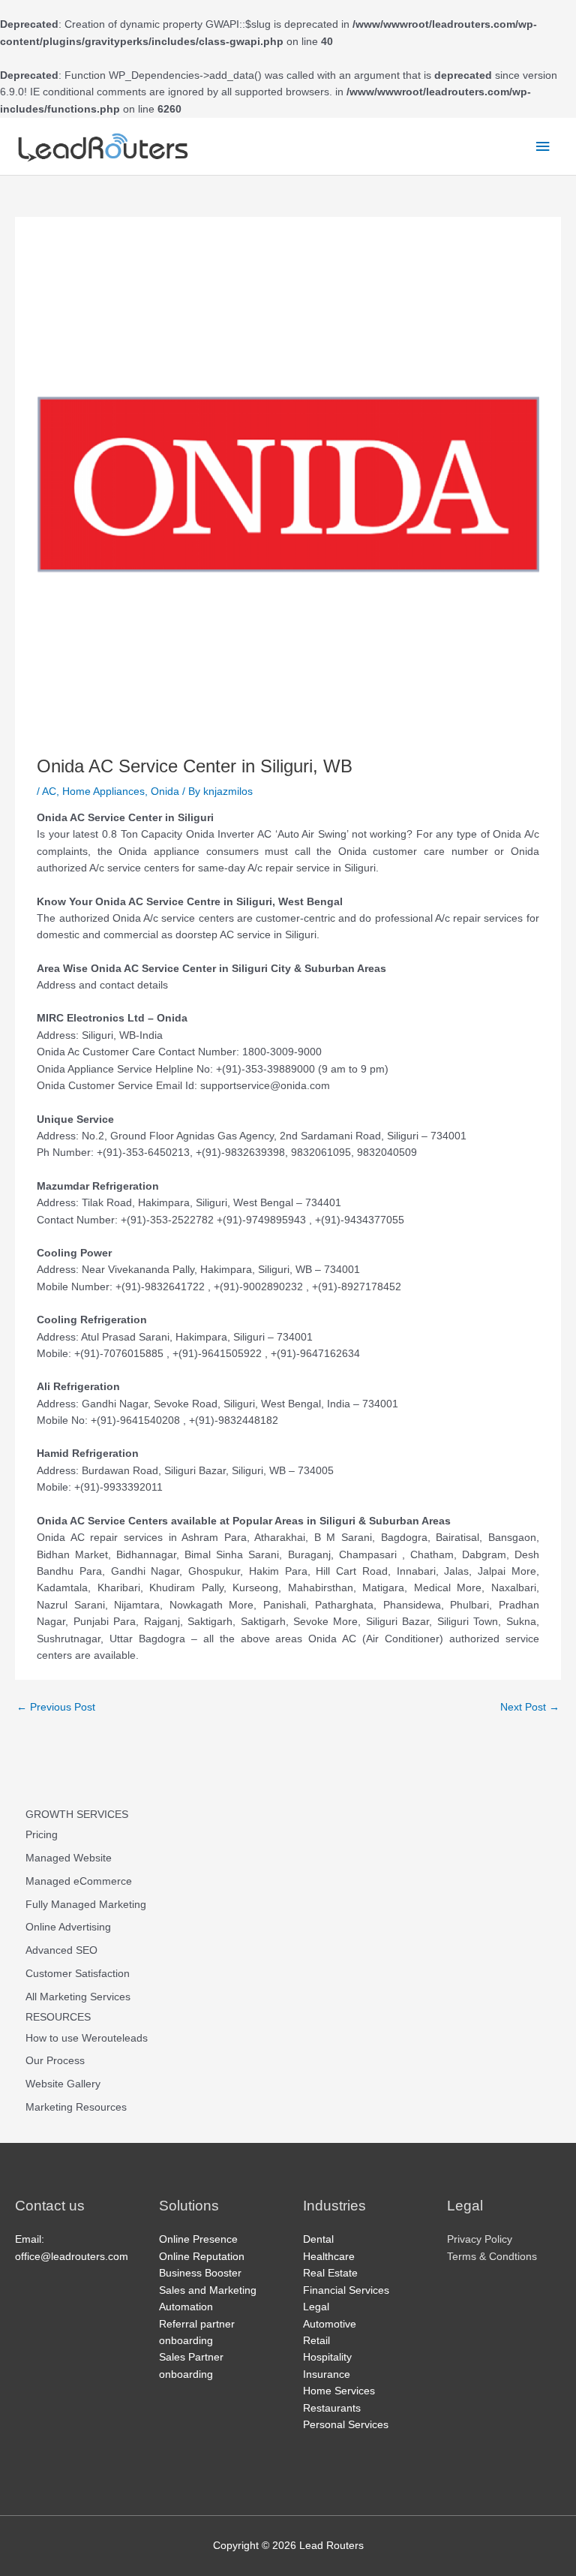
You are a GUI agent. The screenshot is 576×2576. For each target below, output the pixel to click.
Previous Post (56, 1707)
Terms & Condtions (492, 2257)
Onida (165, 791)
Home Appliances (103, 791)
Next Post (530, 1707)
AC (49, 791)
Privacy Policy (480, 2239)
